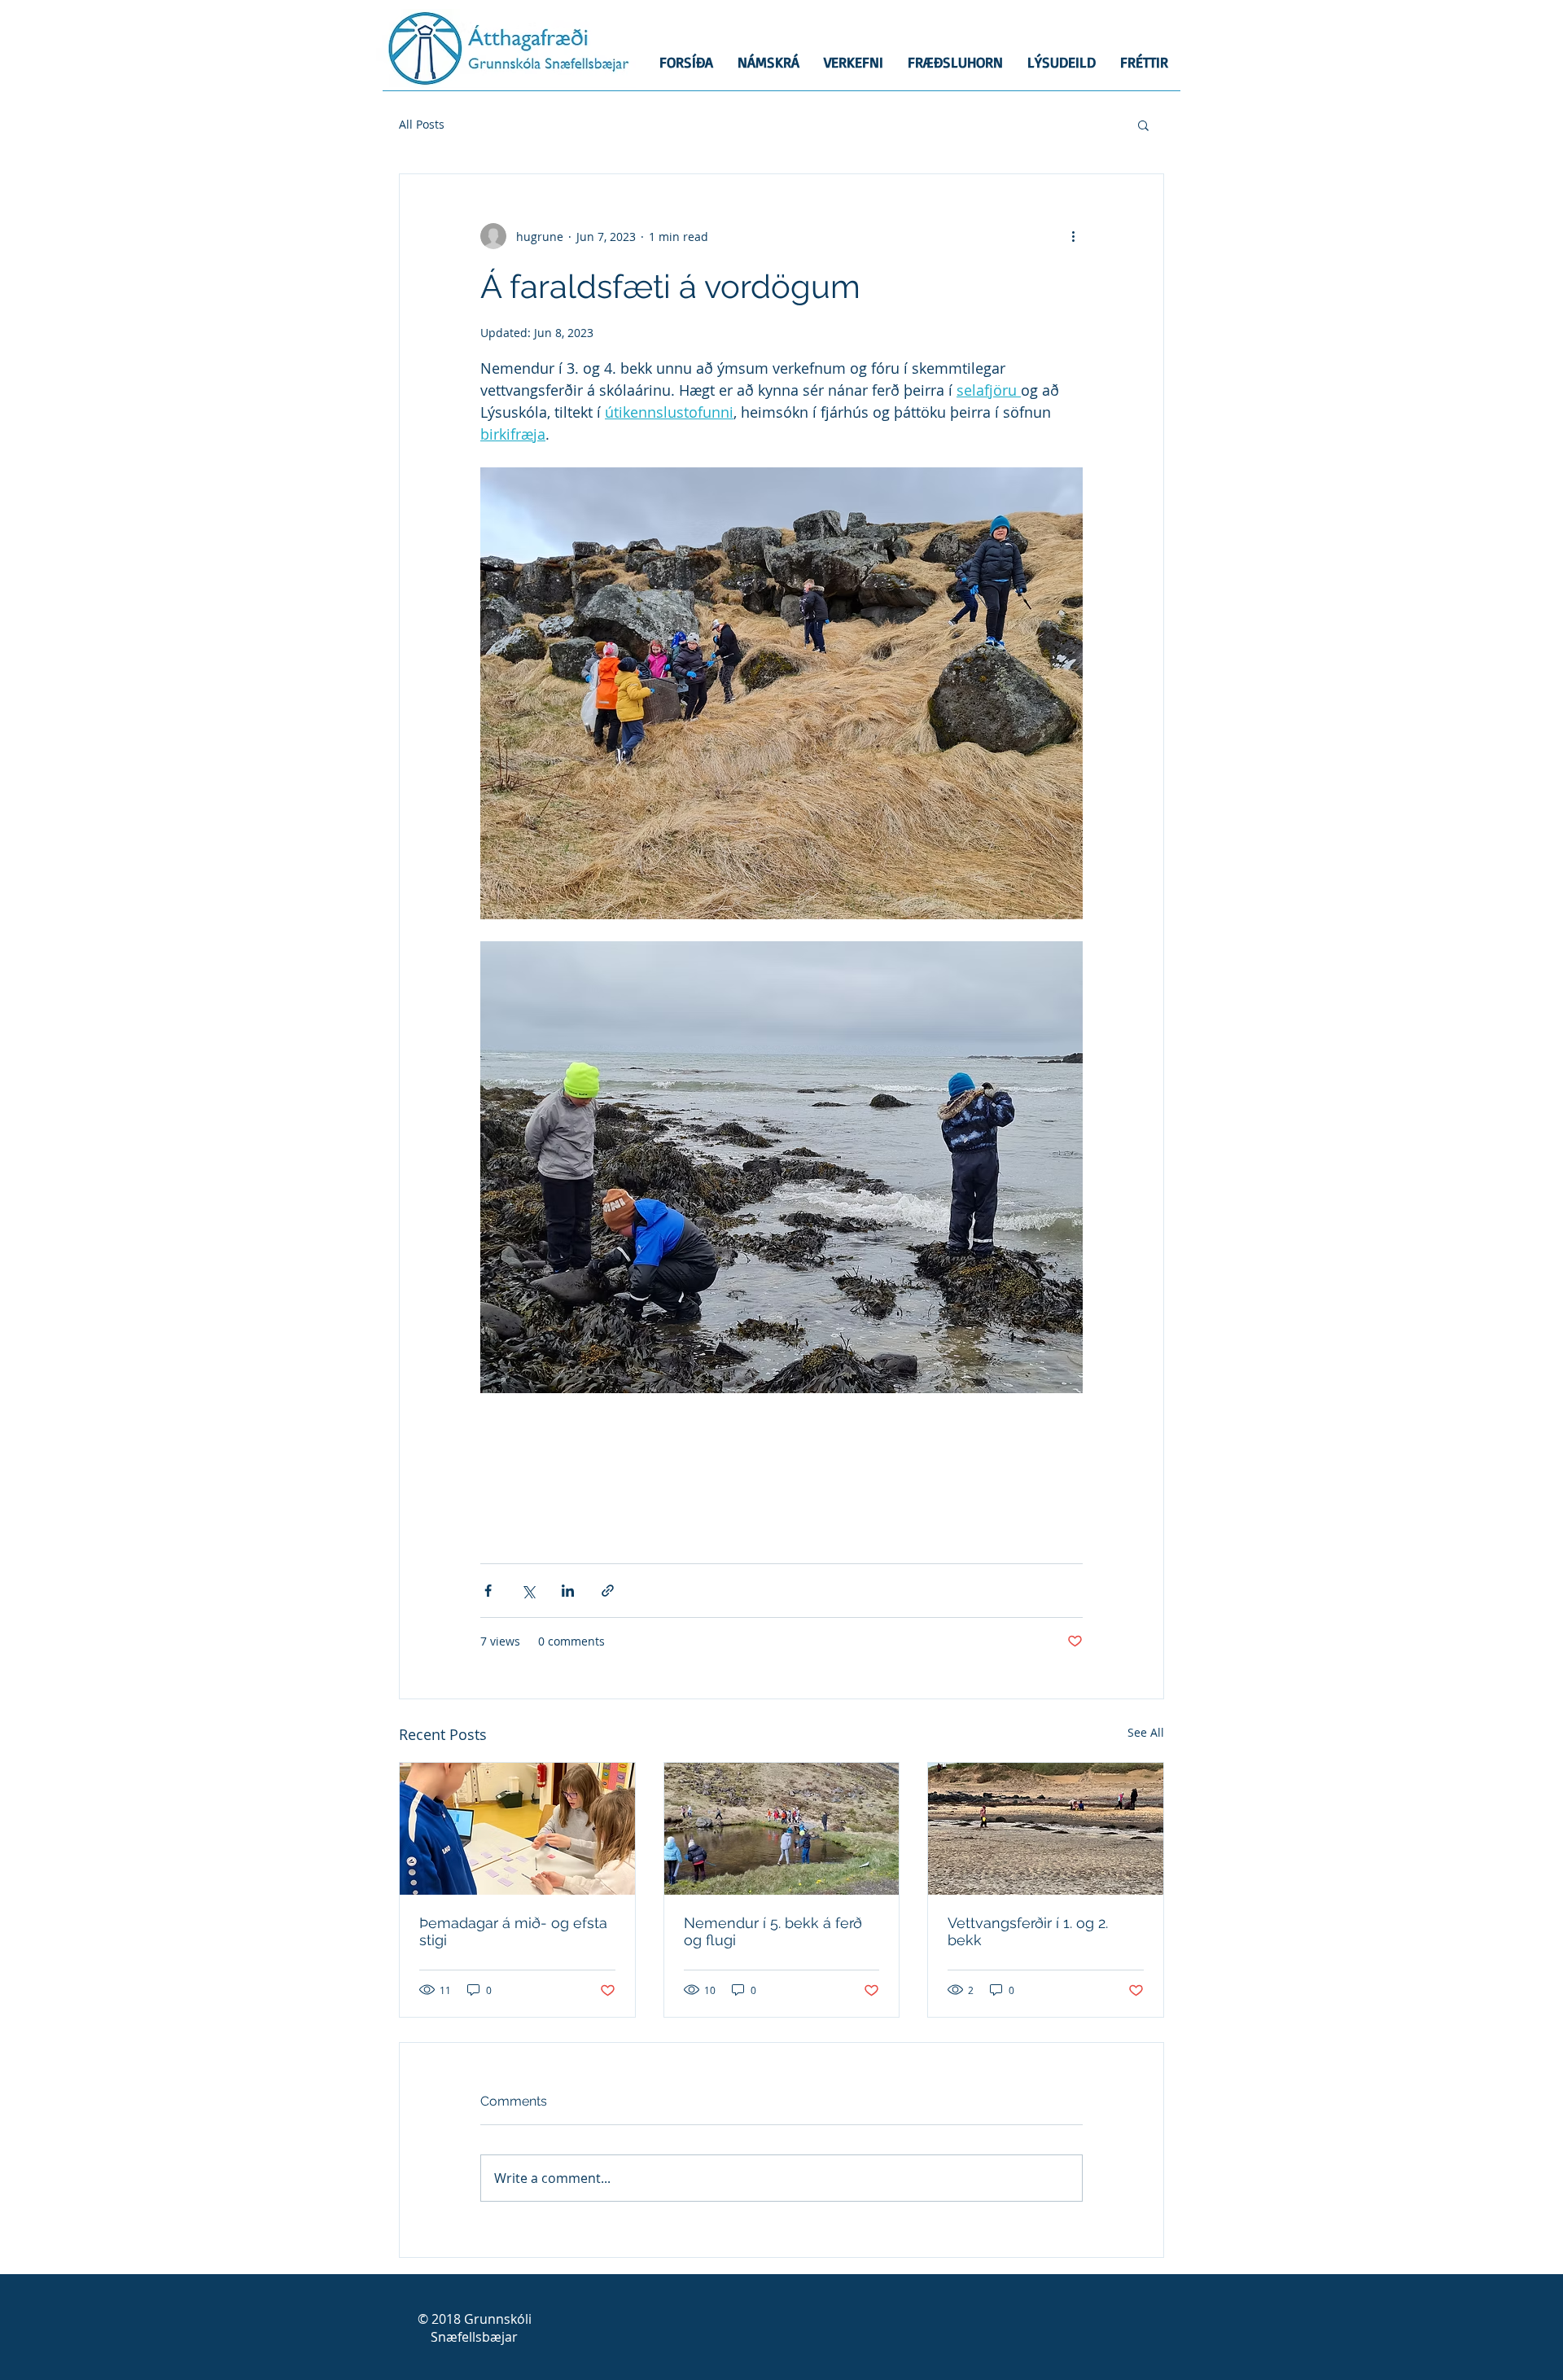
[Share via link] (608, 1591)
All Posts (422, 124)
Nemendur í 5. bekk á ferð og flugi (773, 1931)
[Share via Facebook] (488, 1591)
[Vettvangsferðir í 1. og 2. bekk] (1046, 1829)
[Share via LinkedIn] (568, 1591)
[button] (1143, 125)
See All (1146, 1732)
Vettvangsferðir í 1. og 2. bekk (1028, 1931)
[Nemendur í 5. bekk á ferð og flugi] (782, 1829)
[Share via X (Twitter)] (528, 1591)
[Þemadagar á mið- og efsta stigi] (517, 1829)
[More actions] (1073, 236)
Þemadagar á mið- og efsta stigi (513, 1931)
